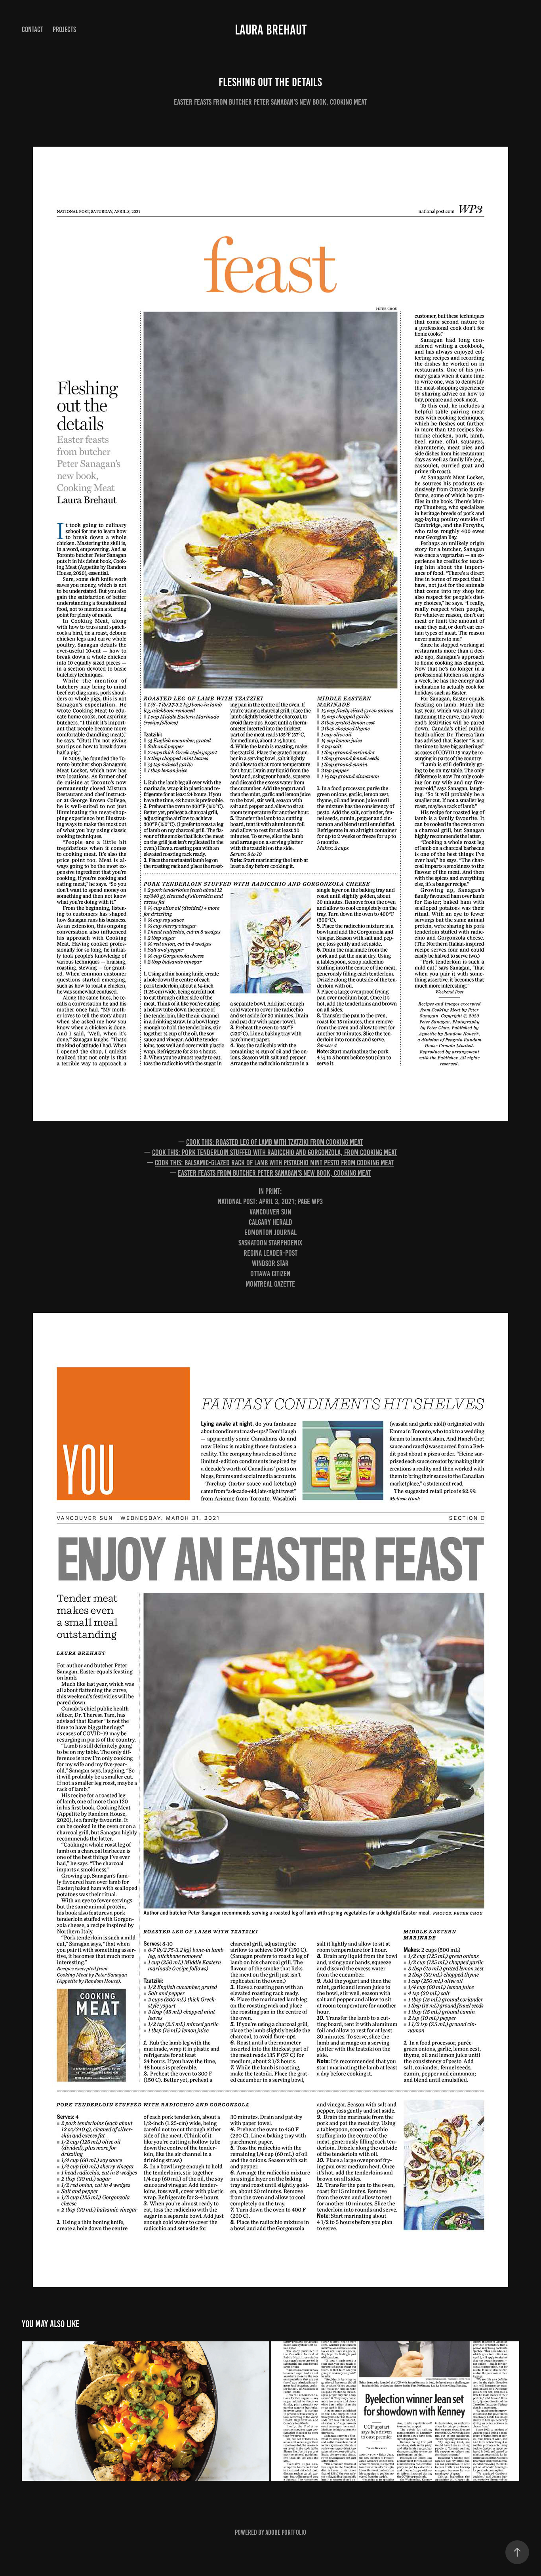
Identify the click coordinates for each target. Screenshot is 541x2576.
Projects (64, 30)
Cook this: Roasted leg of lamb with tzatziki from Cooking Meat (274, 1142)
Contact (32, 30)
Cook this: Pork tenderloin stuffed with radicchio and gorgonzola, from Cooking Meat (274, 1152)
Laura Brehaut (271, 30)
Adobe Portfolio (286, 2532)
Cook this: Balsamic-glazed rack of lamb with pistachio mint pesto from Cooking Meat (274, 1163)
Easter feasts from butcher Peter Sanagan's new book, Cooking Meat (274, 1173)
